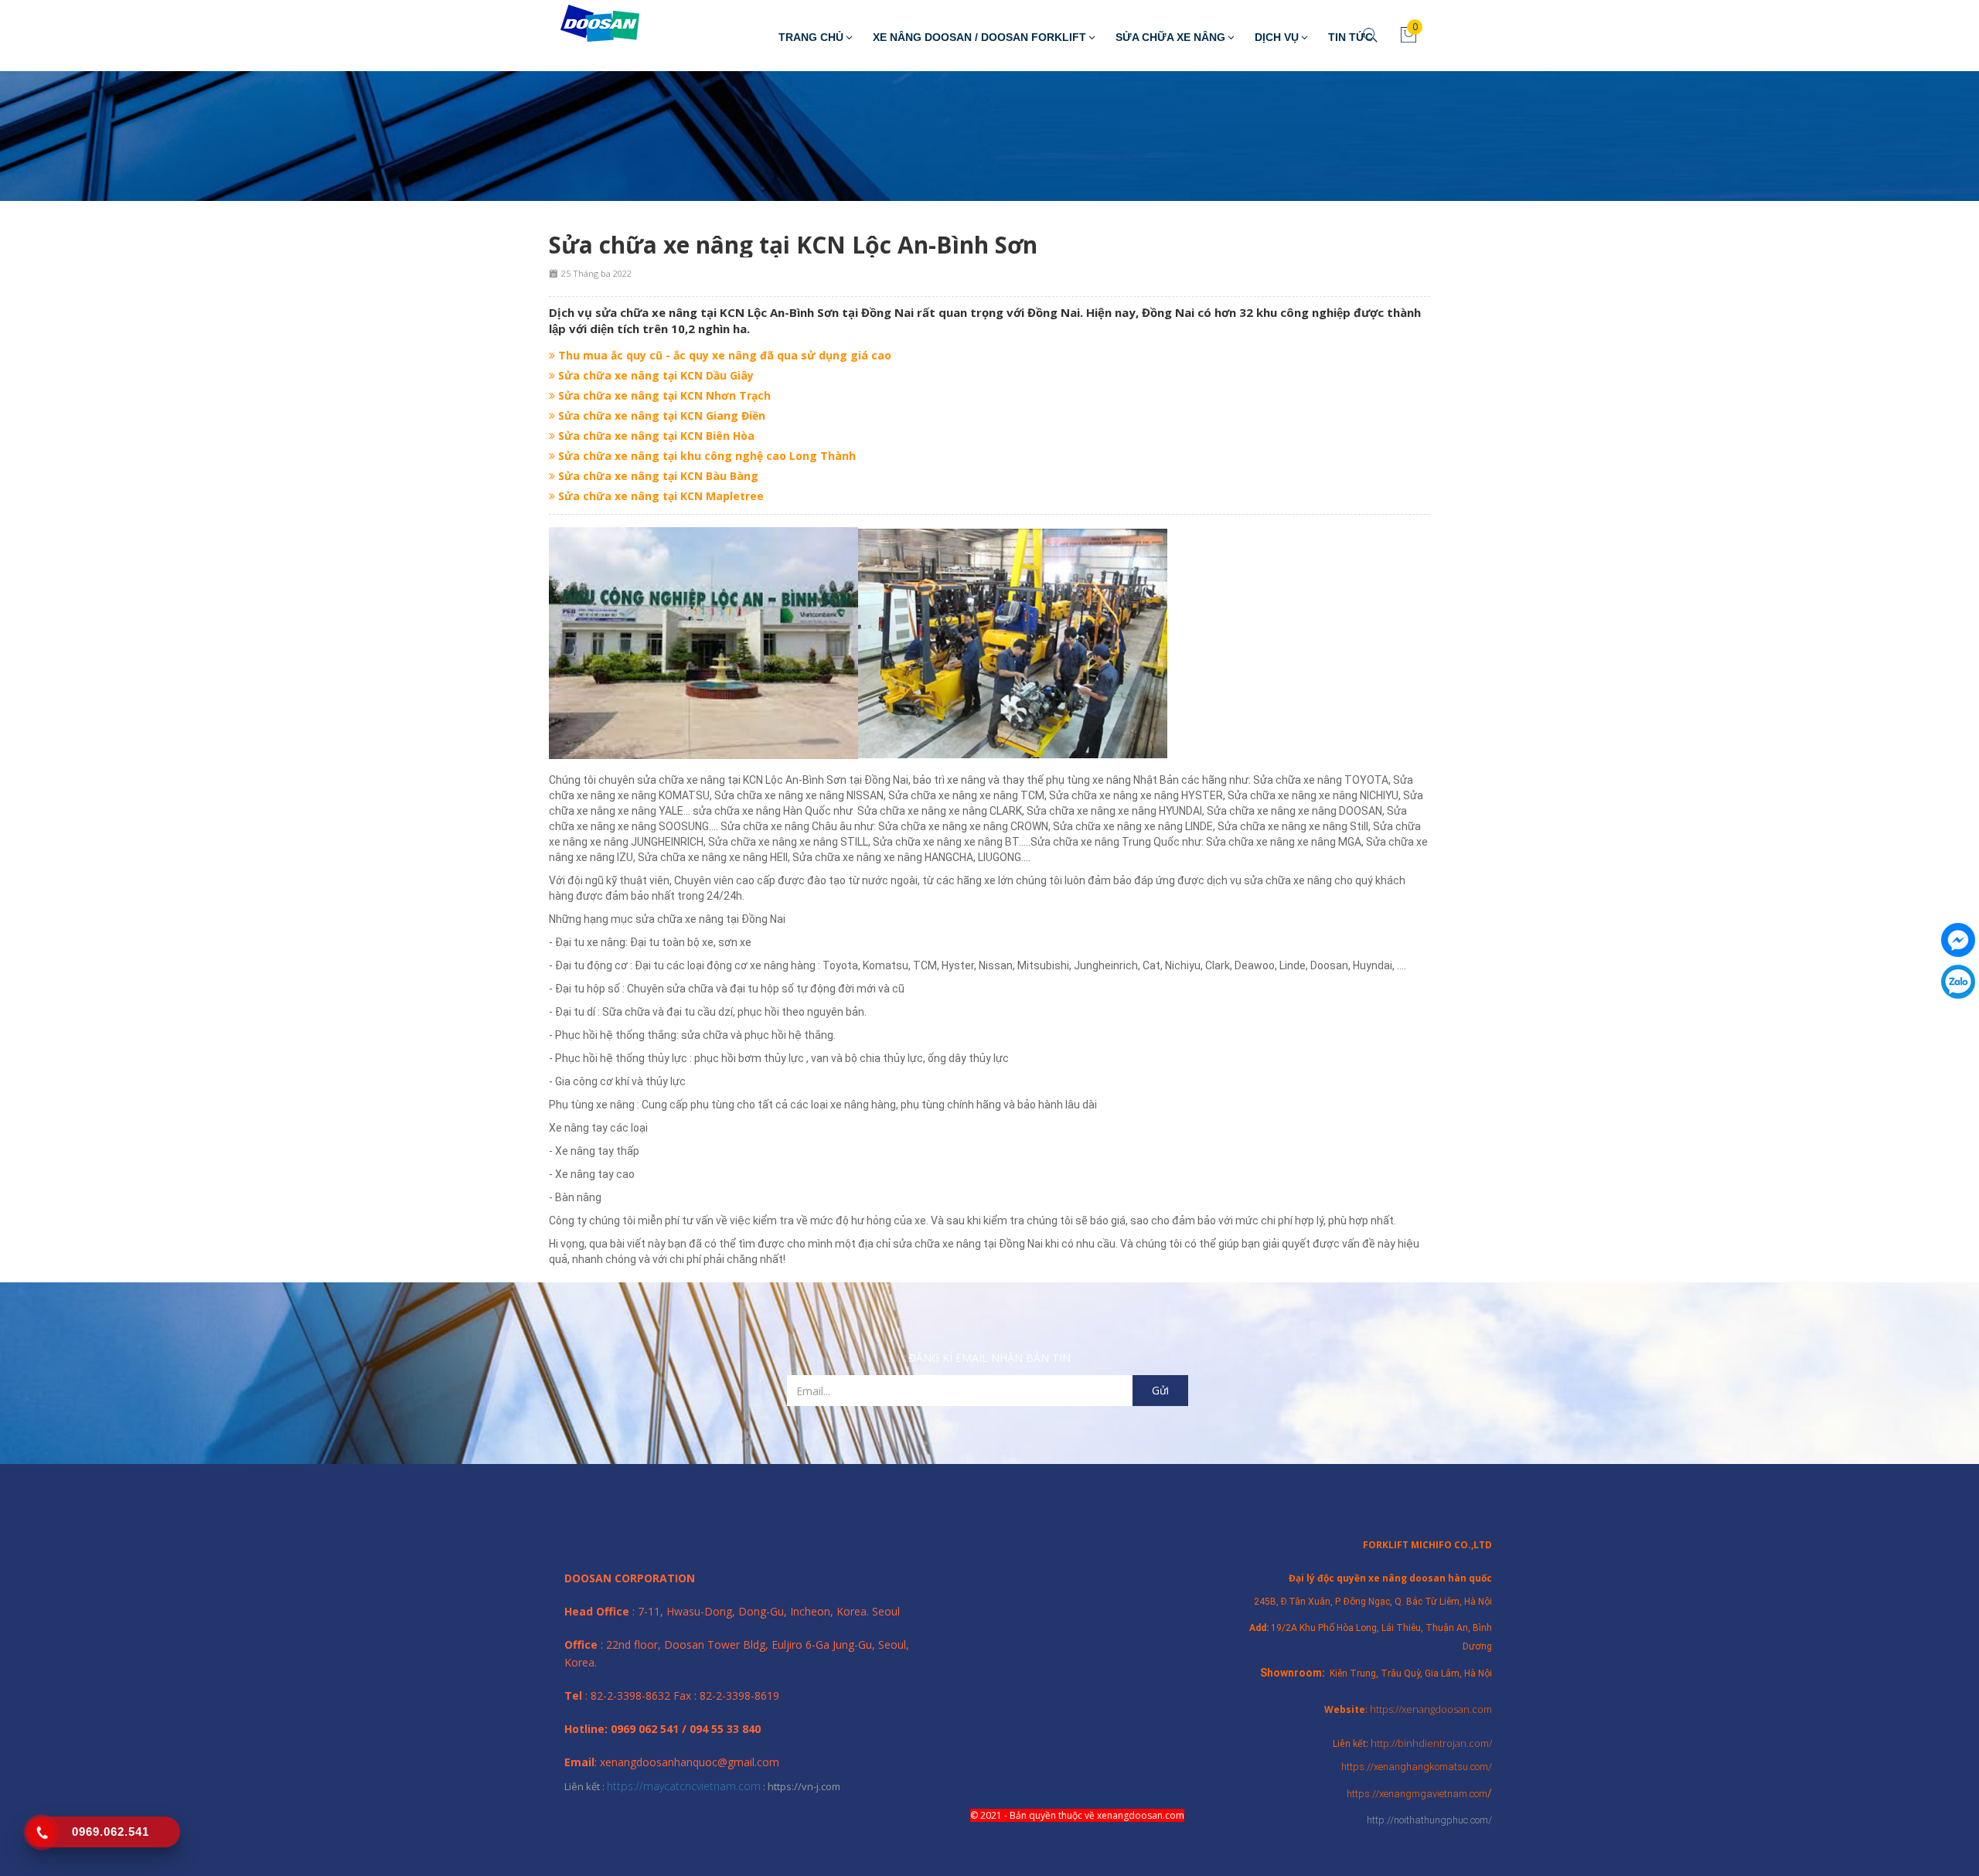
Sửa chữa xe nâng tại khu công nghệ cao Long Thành (705, 456)
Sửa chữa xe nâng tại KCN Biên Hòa (655, 436)
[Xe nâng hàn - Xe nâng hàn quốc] (588, 24)
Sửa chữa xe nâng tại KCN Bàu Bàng (657, 476)
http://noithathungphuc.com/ (1429, 1820)
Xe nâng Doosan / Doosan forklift (979, 37)
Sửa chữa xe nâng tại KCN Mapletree (659, 496)
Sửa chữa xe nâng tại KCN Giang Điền (660, 415)
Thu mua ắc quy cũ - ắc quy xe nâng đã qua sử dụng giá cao (723, 355)
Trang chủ (811, 37)
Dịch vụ (1277, 37)
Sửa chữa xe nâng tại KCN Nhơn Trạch (663, 395)
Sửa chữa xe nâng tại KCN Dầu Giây (654, 375)
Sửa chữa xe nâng (1170, 37)
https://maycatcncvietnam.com (684, 1786)
